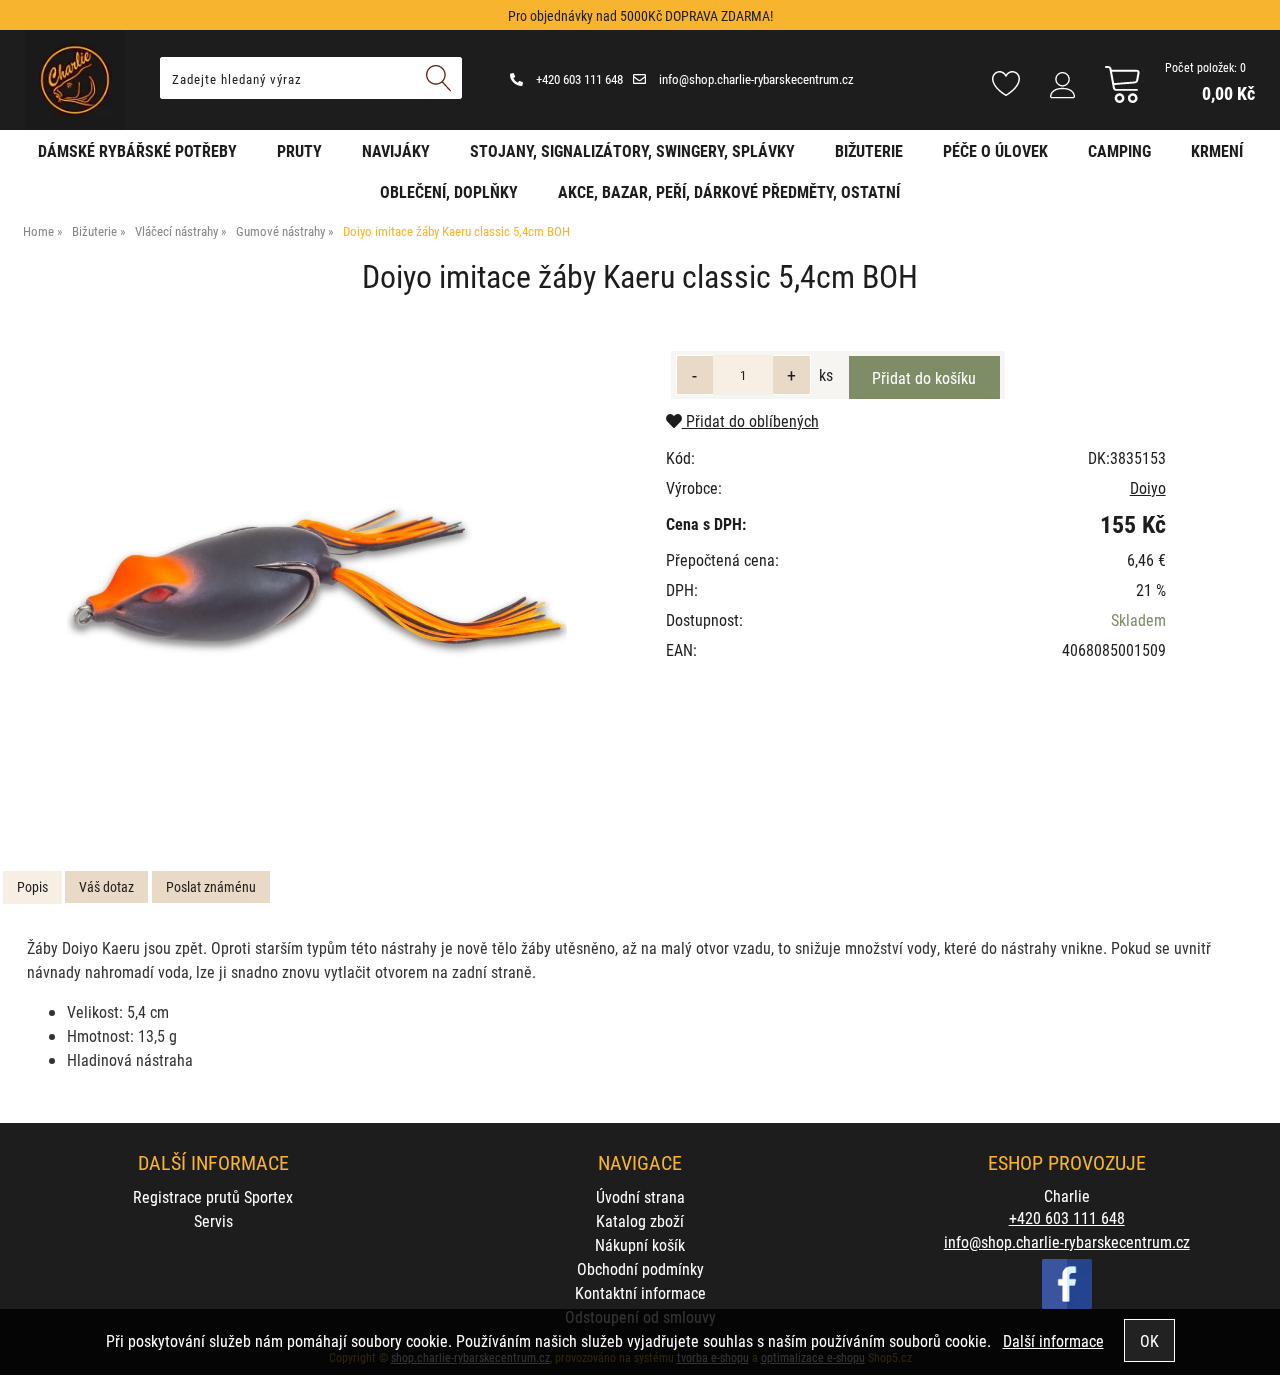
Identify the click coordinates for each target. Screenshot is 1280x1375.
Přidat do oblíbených (750, 420)
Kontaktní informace (640, 1292)
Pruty (299, 150)
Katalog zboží (640, 1220)
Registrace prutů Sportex (213, 1196)
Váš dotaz (106, 886)
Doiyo (1148, 487)
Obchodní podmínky (640, 1268)
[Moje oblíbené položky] (1006, 85)
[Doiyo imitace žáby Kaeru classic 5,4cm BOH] (317, 581)
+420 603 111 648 (578, 79)
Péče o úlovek (995, 150)
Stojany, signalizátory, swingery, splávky (632, 150)
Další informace (1053, 1340)
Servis (213, 1220)
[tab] (32, 887)
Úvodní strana (640, 1196)
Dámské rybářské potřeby (137, 150)
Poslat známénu (211, 886)
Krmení (1217, 150)
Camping (1119, 150)
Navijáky (396, 150)
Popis (32, 886)
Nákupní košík (640, 1244)
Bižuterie (869, 150)
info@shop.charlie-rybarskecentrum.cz (755, 79)
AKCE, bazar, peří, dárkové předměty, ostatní (729, 191)
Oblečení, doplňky (449, 191)
